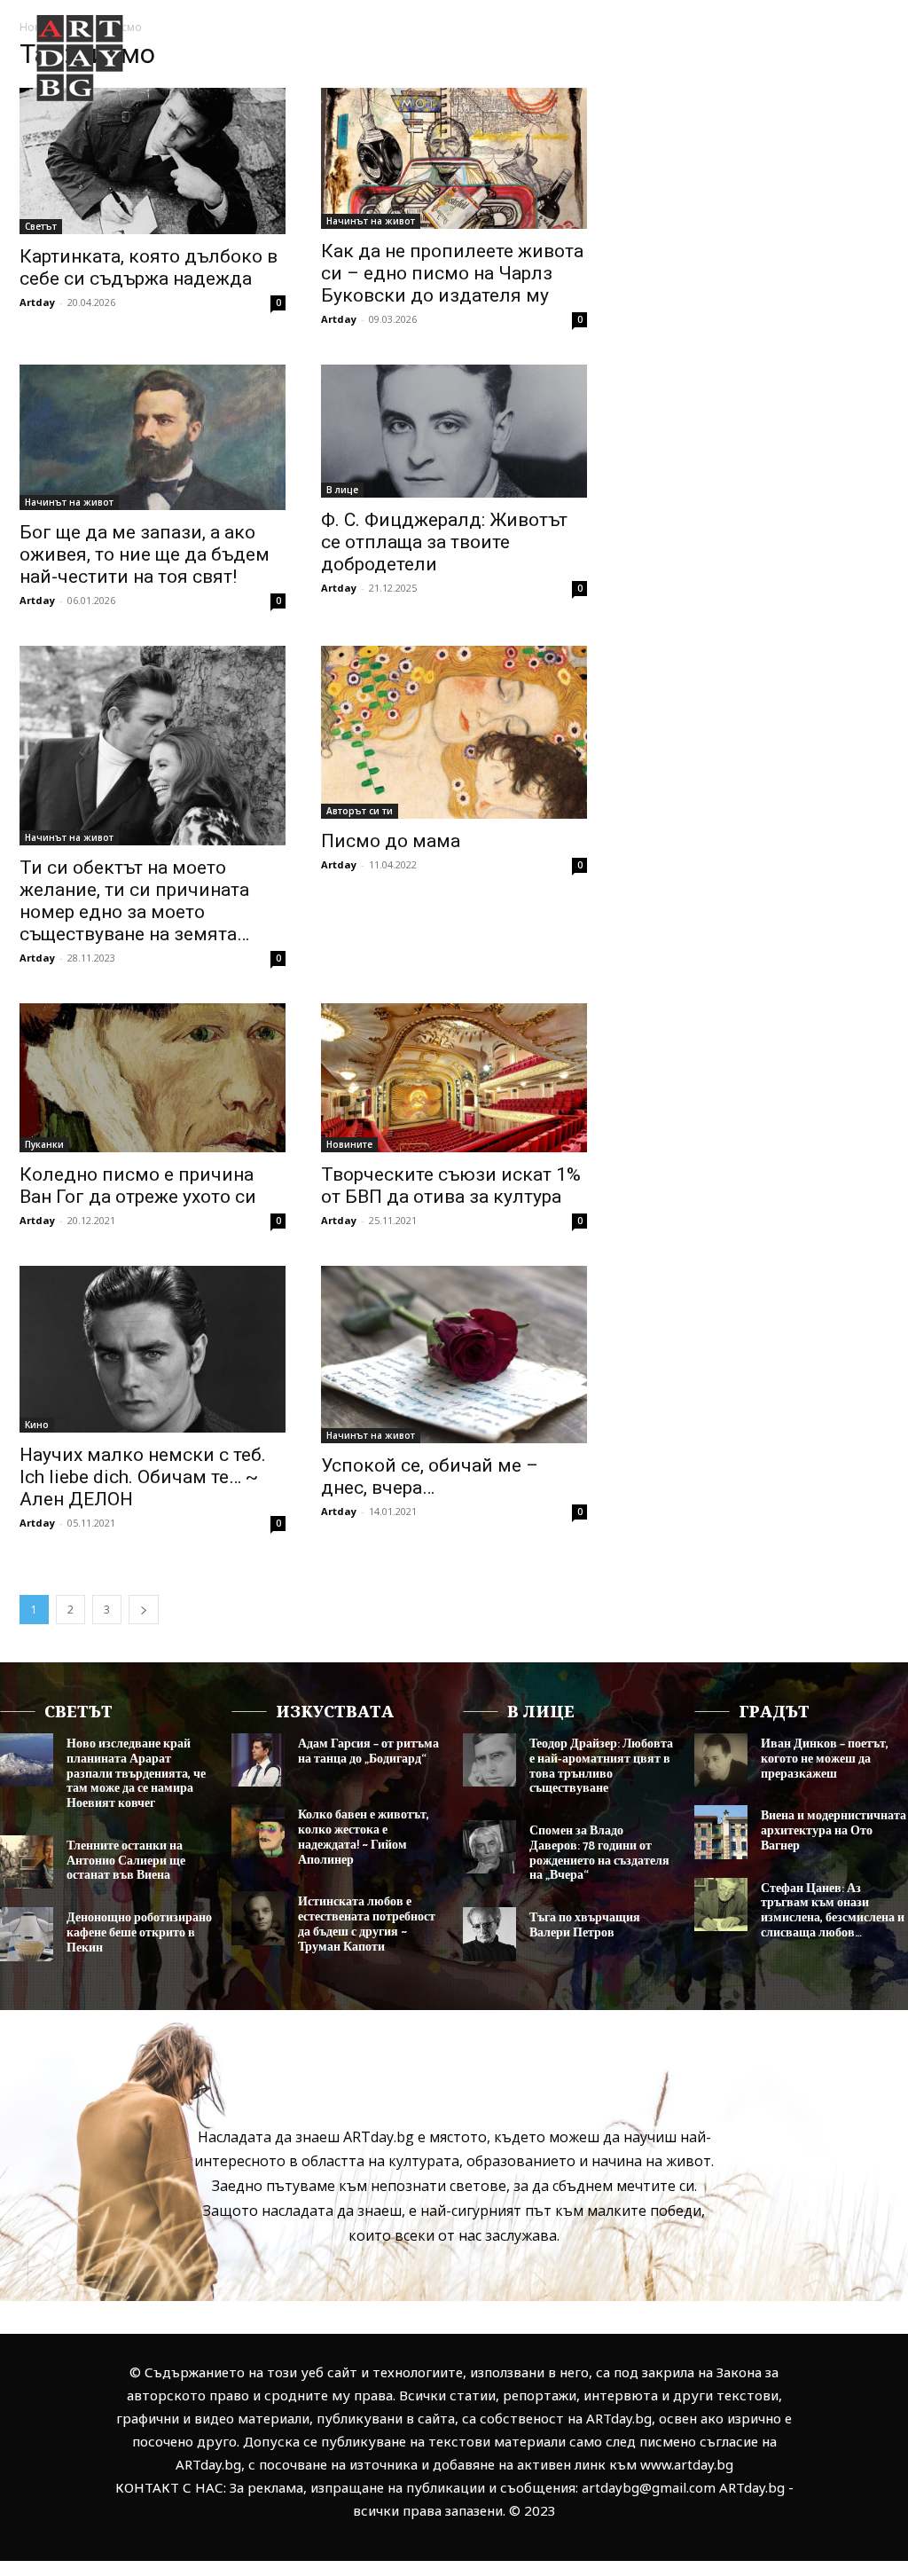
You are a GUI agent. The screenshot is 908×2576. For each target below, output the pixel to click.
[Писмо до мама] (454, 732)
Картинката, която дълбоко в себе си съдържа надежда (149, 267)
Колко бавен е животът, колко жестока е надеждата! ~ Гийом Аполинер (364, 1838)
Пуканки (44, 1144)
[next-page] (144, 1610)
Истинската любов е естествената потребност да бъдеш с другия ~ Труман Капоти (367, 1924)
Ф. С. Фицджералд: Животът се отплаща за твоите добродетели (444, 542)
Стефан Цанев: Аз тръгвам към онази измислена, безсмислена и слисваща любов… (833, 1911)
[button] (839, 123)
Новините (349, 1144)
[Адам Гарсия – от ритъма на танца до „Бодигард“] (258, 1760)
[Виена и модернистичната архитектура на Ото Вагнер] (721, 1832)
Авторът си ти (360, 811)
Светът (41, 226)
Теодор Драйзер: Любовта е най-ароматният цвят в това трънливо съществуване (601, 1767)
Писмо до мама (391, 841)
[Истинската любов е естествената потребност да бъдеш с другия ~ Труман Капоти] (258, 1918)
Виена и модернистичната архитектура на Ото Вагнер (834, 1831)
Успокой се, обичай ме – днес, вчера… (430, 1476)
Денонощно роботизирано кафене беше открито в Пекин (139, 1933)
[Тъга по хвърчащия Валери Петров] (489, 1934)
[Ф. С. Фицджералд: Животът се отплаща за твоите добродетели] (454, 431)
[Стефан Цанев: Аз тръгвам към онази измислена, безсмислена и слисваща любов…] (721, 1905)
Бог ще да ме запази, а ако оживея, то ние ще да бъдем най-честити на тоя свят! (145, 554)
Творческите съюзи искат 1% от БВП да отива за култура (451, 1186)
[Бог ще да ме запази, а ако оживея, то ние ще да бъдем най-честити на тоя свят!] (153, 438)
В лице (342, 490)
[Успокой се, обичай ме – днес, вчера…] (454, 1355)
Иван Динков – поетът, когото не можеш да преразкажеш (825, 1759)
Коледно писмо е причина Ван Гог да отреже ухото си (138, 1186)
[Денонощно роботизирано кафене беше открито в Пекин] (27, 1934)
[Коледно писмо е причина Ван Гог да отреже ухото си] (153, 1078)
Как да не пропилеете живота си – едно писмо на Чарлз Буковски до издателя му (452, 273)
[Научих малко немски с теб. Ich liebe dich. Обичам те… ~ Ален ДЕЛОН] (153, 1349)
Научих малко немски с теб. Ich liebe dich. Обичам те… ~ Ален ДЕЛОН (143, 1477)
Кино (37, 1425)
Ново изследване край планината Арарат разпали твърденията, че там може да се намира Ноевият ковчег (136, 1774)
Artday (37, 302)
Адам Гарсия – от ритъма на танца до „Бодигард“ (368, 1752)
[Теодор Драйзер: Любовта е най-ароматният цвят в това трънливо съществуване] (489, 1760)
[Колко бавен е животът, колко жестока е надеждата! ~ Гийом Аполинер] (258, 1831)
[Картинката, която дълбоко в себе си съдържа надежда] (153, 161)
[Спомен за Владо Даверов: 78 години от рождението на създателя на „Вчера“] (489, 1847)
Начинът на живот (371, 221)
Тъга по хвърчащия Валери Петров (585, 1926)
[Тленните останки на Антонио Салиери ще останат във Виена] (27, 1862)
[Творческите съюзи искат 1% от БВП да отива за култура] (454, 1078)
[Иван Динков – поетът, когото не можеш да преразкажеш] (721, 1760)
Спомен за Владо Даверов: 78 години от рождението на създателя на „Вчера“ (599, 1853)
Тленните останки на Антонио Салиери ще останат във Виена (126, 1861)
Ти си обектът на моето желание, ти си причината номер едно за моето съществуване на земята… (134, 901)
